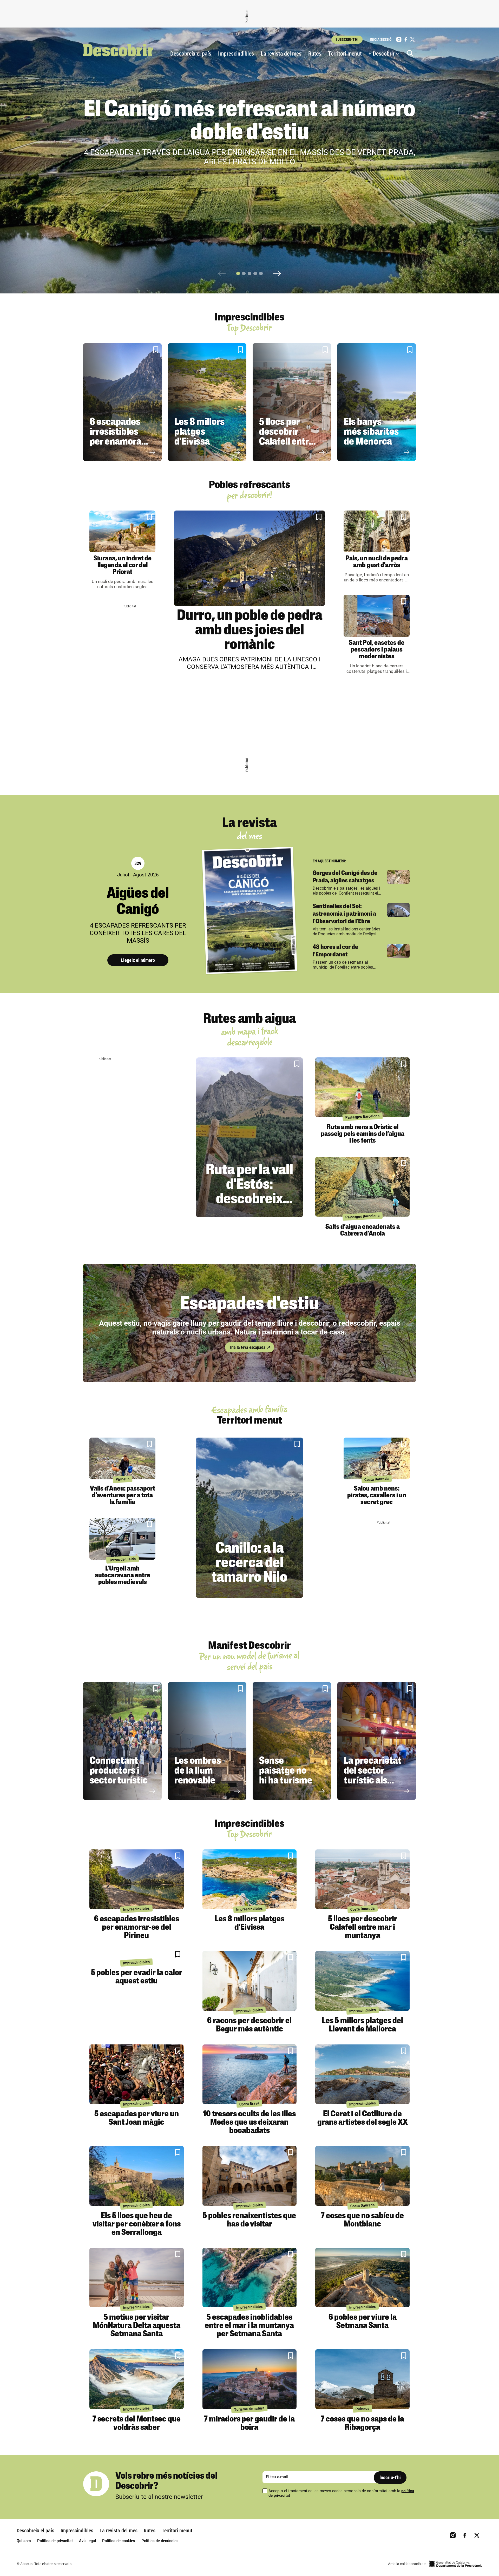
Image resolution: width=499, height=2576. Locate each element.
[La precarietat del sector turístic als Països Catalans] (377, 1741)
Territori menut (345, 54)
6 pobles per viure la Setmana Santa (363, 2322)
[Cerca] (411, 54)
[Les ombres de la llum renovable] (207, 1741)
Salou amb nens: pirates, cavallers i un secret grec (377, 1496)
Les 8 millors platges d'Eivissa (199, 432)
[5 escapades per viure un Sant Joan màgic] (137, 2074)
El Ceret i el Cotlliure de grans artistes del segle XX (363, 2118)
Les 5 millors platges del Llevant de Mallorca (362, 2025)
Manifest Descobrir (249, 1646)
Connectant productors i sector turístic (119, 1771)
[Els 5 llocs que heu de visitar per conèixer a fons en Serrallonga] (137, 2176)
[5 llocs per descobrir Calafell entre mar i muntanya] (292, 402)
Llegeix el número (138, 960)
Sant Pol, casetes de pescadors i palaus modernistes (377, 650)
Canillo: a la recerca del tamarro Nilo (249, 1564)
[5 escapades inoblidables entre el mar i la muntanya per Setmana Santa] (250, 2278)
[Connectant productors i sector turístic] (122, 1741)
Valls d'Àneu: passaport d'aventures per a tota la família (123, 1496)
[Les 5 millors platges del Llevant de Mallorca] (362, 1981)
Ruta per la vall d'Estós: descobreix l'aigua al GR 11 (249, 1192)
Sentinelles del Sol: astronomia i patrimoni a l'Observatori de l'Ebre (344, 914)
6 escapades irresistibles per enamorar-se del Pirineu (119, 437)
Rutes (315, 54)
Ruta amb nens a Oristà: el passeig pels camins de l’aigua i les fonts (363, 1134)
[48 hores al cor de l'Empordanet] (398, 951)
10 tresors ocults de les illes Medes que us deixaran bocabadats (249, 2123)
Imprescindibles (236, 54)
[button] (238, 273)
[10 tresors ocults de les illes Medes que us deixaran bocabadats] (250, 2074)
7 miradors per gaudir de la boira (249, 2424)
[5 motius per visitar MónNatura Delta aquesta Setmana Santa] (137, 2278)
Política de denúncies (160, 2541)
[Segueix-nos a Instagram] (399, 39)
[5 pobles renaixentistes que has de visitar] (250, 2176)
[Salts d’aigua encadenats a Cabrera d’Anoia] (362, 1187)
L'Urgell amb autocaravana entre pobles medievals (123, 1576)
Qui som (24, 2541)
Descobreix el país (191, 54)
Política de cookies (119, 2541)
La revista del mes (281, 54)
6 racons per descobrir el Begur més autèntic (249, 2025)
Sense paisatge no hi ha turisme (286, 1771)
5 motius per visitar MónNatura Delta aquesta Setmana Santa (137, 2326)
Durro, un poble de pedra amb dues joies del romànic (250, 631)
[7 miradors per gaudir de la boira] (250, 2379)
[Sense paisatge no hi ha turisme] (292, 1741)
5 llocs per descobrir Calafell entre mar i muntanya (287, 442)
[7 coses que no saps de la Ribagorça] (362, 2379)
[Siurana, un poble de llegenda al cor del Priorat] (122, 531)
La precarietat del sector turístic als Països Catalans (373, 1781)
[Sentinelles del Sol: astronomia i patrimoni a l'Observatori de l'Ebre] (398, 910)
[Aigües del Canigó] (249, 911)
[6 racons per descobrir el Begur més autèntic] (250, 1981)
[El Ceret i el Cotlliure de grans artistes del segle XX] (362, 2074)
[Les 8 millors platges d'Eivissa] (207, 402)
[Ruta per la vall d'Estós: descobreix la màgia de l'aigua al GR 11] (250, 1137)
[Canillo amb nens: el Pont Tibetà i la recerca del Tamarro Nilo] (249, 1518)
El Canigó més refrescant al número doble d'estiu (249, 122)
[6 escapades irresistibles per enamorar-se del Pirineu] (122, 402)
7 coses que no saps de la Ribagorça (362, 2424)
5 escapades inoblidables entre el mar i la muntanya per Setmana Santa (249, 2326)
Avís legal (87, 2541)
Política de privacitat (55, 2541)
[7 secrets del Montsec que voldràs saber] (137, 2379)
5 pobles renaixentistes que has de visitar (249, 2220)
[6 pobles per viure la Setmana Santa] (362, 2278)
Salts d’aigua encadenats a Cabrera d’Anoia (363, 1230)
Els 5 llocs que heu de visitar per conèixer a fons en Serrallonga (137, 2224)
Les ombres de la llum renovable (198, 1771)
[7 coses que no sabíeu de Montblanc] (362, 2176)
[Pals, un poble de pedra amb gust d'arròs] (377, 531)
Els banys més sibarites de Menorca (371, 432)
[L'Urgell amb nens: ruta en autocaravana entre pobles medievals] (122, 1539)
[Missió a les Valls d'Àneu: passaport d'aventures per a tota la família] (122, 1458)
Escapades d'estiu (249, 1305)
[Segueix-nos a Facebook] (406, 39)
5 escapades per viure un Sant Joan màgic (137, 2118)
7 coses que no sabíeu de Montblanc (362, 2220)
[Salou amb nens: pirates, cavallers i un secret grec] (377, 1458)
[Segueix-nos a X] (412, 39)
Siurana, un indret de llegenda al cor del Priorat (123, 565)
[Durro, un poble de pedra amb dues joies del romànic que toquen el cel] (249, 558)
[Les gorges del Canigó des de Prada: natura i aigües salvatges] (398, 877)
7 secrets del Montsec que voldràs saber (137, 2424)
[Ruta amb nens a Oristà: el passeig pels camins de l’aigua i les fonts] (362, 1087)
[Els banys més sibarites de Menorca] (377, 402)
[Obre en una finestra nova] (456, 2564)
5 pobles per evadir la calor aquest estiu (137, 1977)
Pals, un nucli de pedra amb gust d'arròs (377, 562)
